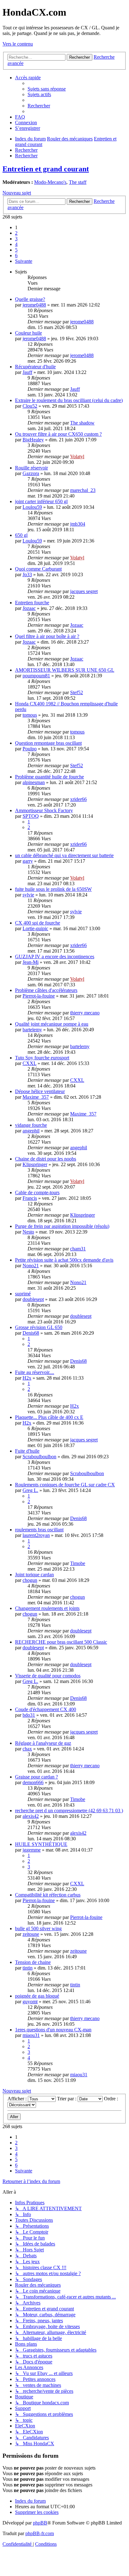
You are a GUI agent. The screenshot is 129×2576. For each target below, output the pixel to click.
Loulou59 (32, 507)
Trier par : (67, 2099)
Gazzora (31, 473)
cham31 (78, 1249)
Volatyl (77, 456)
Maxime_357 (36, 1097)
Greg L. (30, 1490)
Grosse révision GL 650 (39, 1327)
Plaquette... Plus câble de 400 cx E (49, 1417)
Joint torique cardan (34, 1575)
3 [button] (16, 239)
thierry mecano (85, 1013)
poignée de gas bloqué (37, 1996)
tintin (28, 1968)
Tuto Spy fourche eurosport (42, 1058)
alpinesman (34, 782)
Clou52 (30, 406)
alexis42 (31, 1816)
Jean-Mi (31, 962)
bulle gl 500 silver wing (38, 1928)
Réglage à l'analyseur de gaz (43, 1743)
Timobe (78, 1563)
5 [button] (16, 250)
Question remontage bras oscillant (48, 743)
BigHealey (33, 440)
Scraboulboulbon (39, 1457)
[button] (24, 261)
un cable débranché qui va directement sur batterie (64, 855)
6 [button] (16, 255)
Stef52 (77, 692)
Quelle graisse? (30, 299)
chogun (30, 1580)
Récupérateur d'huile (35, 367)
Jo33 (27, 574)
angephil (31, 1131)
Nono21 (31, 1266)
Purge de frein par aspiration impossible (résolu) (62, 1226)
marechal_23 (83, 490)
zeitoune (31, 1934)
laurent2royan (36, 1535)
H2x (27, 1378)
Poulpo (30, 749)
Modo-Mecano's (50, 182)
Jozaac (29, 608)
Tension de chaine (33, 1962)
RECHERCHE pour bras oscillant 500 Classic (61, 1642)
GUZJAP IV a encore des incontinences (55, 957)
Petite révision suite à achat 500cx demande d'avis (64, 1260)
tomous (30, 715)
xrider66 (78, 799)
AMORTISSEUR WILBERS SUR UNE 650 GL (65, 670)
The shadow (82, 423)
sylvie (28, 895)
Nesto (28, 1232)
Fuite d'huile (27, 1451)
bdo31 (29, 1715)
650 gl (21, 535)
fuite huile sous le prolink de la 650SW (53, 889)
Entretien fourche (32, 603)
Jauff (27, 372)
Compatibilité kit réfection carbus (48, 1895)
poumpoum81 (36, 676)
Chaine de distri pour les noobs (46, 1159)
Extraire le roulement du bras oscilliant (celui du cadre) (69, 400)
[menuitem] (47, 89)
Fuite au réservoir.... (35, 1372)
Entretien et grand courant (46, 169)
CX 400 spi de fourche (38, 923)
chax (27, 1749)
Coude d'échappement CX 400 (46, 1709)
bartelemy (32, 1030)
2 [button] (16, 233)
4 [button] (16, 244)
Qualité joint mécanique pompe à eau (52, 1024)
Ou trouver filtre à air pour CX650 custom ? (58, 434)
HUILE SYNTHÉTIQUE (41, 1844)
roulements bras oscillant (39, 1530)
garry (28, 861)
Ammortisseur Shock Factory (44, 810)
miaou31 (31, 2035)
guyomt (30, 2002)
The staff (78, 182)
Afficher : (18, 2099)
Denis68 (31, 1333)
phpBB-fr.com (40, 2533)
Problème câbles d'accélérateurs (46, 990)
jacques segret (84, 591)
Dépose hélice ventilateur (40, 1091)
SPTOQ (31, 816)
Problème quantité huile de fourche (49, 777)
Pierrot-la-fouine (39, 996)
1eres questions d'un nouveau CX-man (53, 2030)
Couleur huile (28, 333)
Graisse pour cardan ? (36, 1777)
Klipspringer (35, 1164)
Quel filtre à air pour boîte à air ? (47, 636)
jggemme (32, 1850)
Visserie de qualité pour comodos (48, 1676)
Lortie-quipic (35, 928)
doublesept (33, 1299)
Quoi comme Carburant (38, 569)
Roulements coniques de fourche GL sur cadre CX (65, 1485)
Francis (30, 1198)
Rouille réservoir (31, 468)
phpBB (40, 2523)
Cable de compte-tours (37, 1192)
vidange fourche (31, 1125)
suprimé (23, 1294)
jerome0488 (34, 305)
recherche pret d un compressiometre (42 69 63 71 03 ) (69, 1811)
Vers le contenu (18, 44)
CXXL (29, 1063)
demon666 (33, 1782)
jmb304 (78, 524)
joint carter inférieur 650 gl (41, 501)
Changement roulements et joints (47, 1608)
